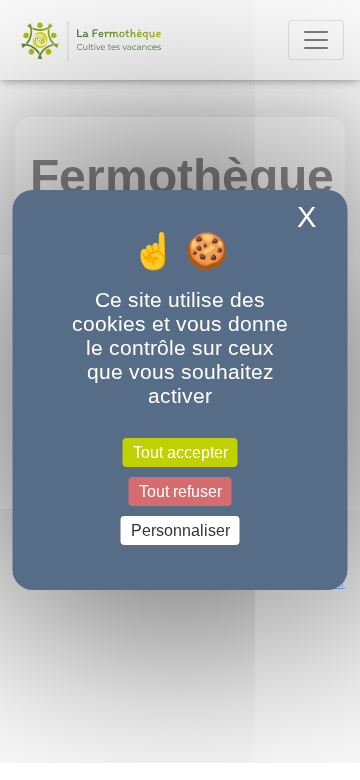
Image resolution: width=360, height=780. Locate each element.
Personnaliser (180, 530)
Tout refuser (180, 491)
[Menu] (316, 40)
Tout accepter (180, 451)
